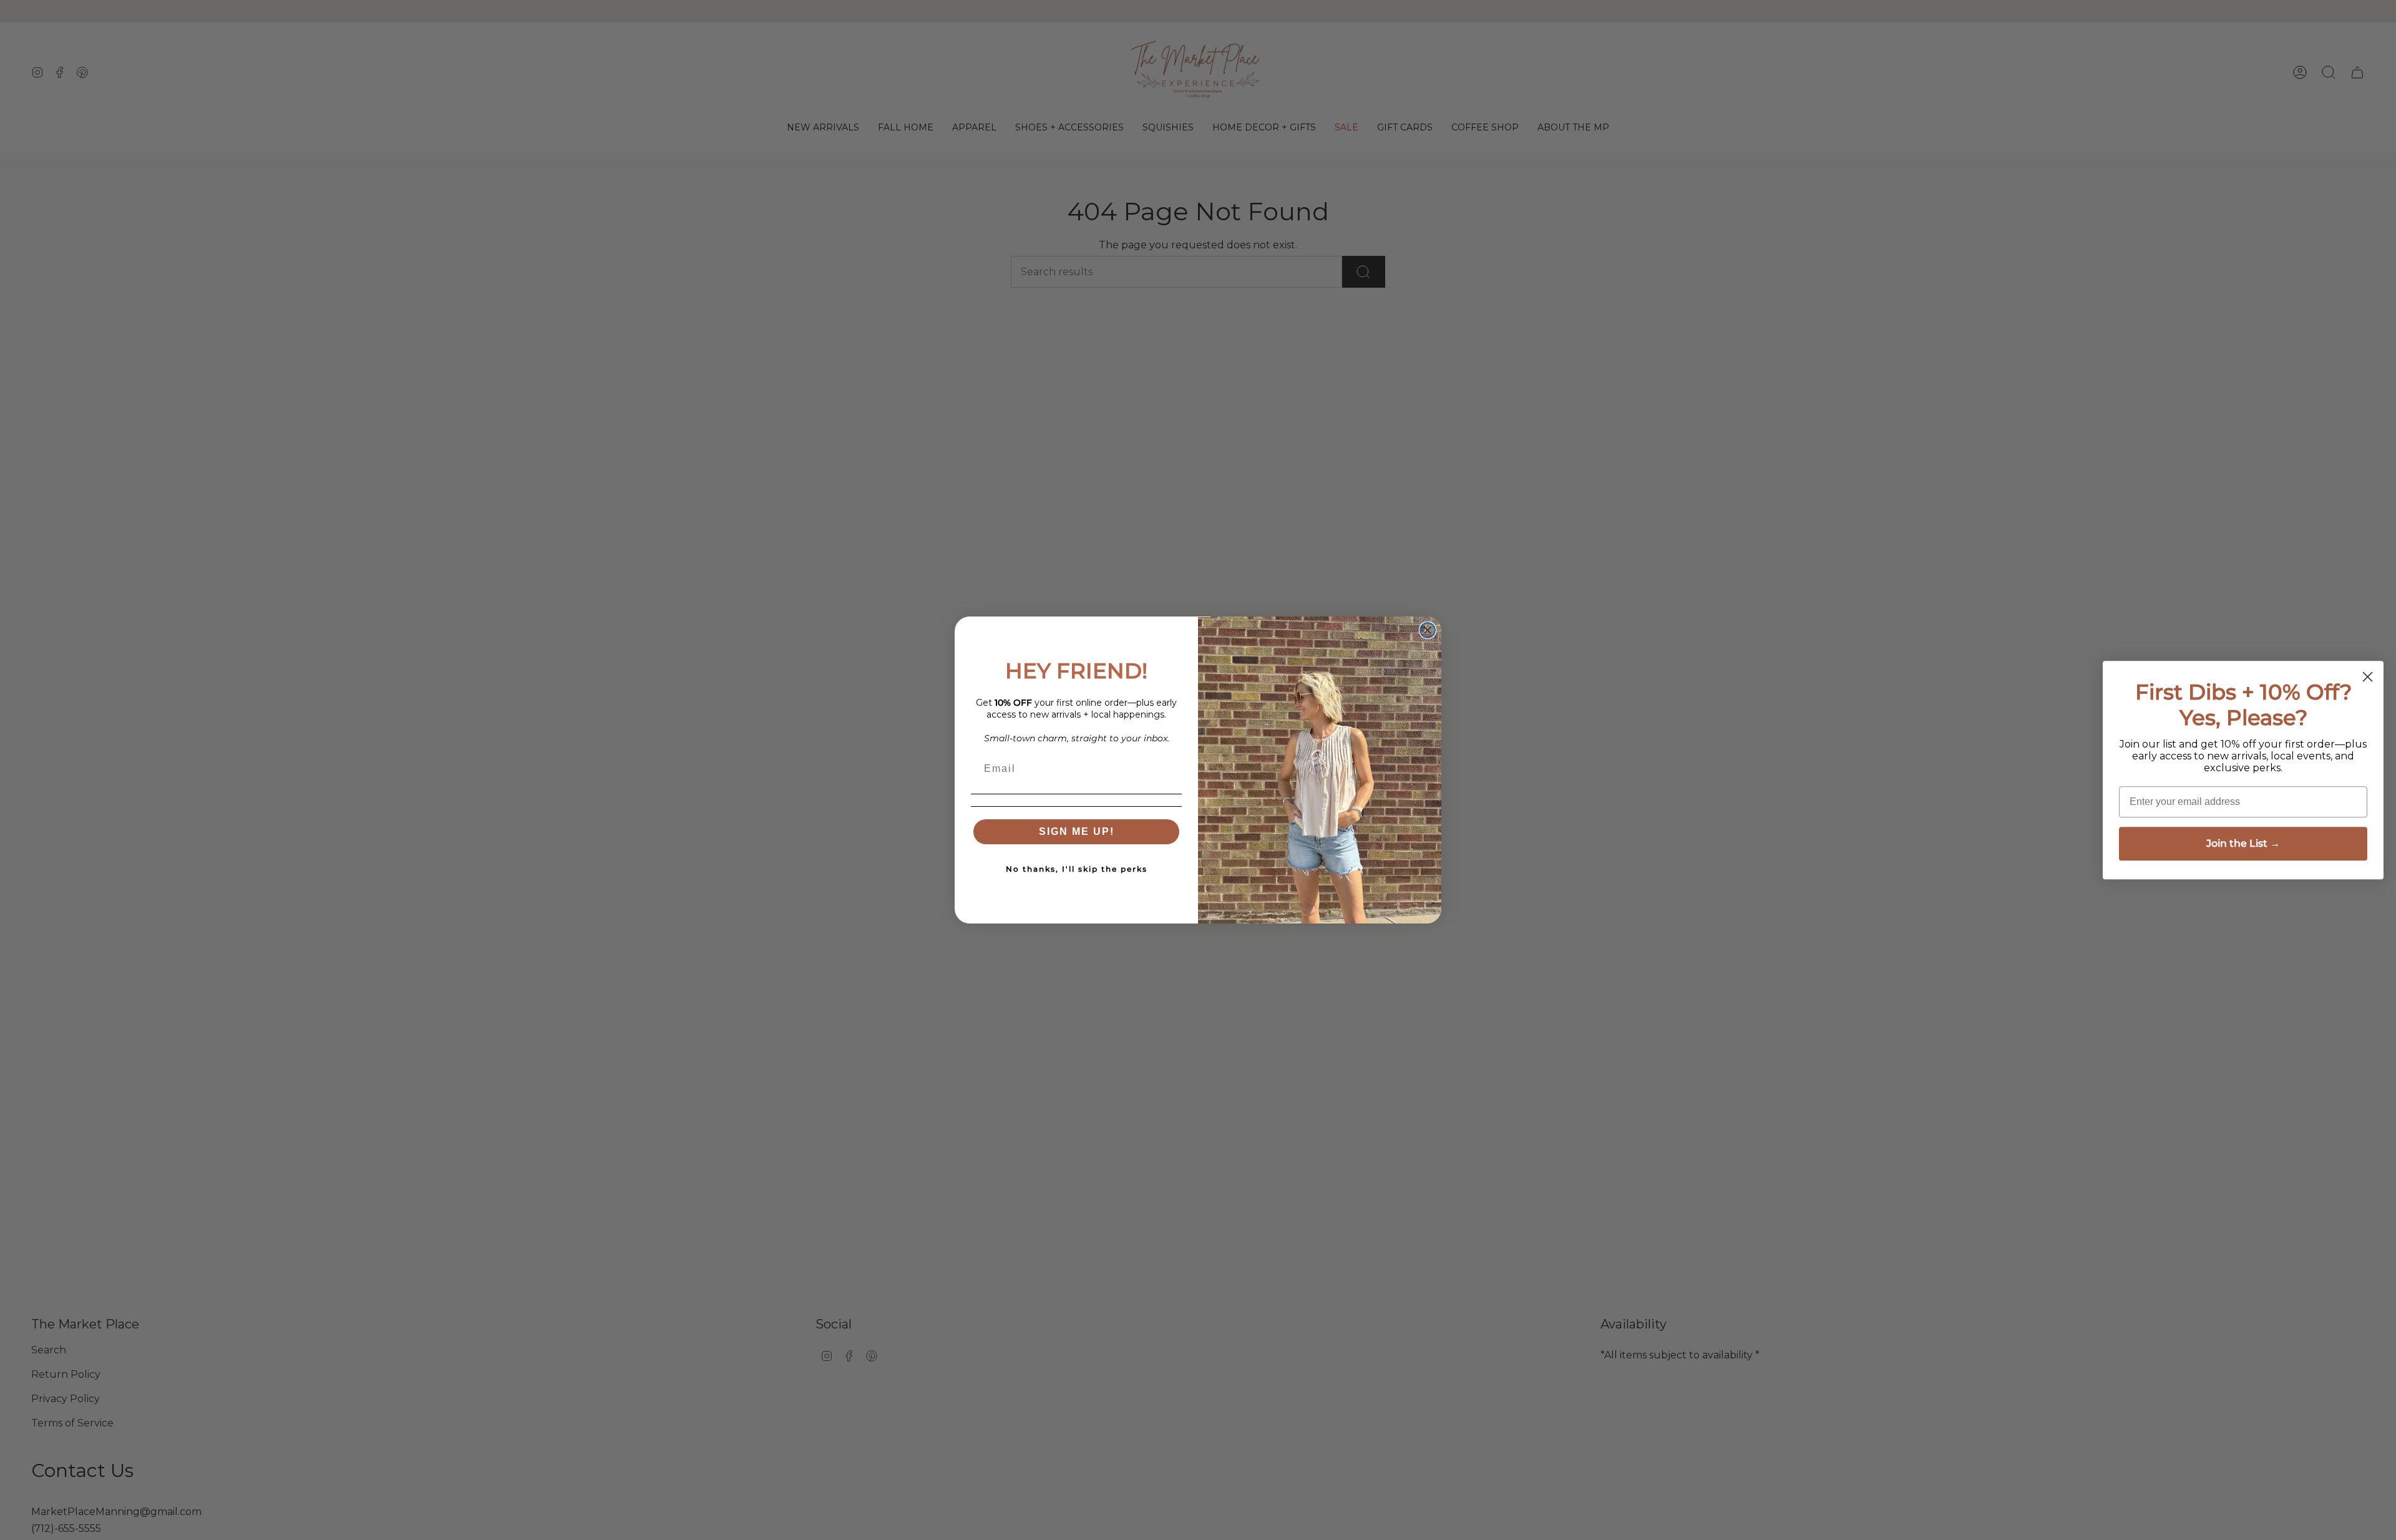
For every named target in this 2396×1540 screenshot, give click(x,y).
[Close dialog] (1428, 630)
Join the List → (2243, 843)
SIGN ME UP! (1077, 831)
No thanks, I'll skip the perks (1077, 869)
